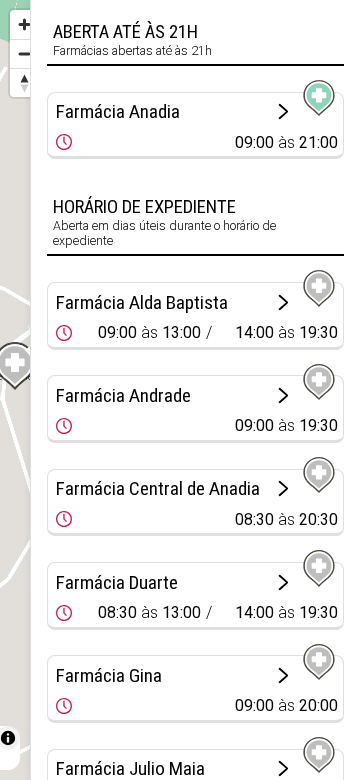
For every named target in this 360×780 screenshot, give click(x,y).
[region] (15, 390)
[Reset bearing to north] (24, 82)
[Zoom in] (24, 24)
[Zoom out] (24, 53)
